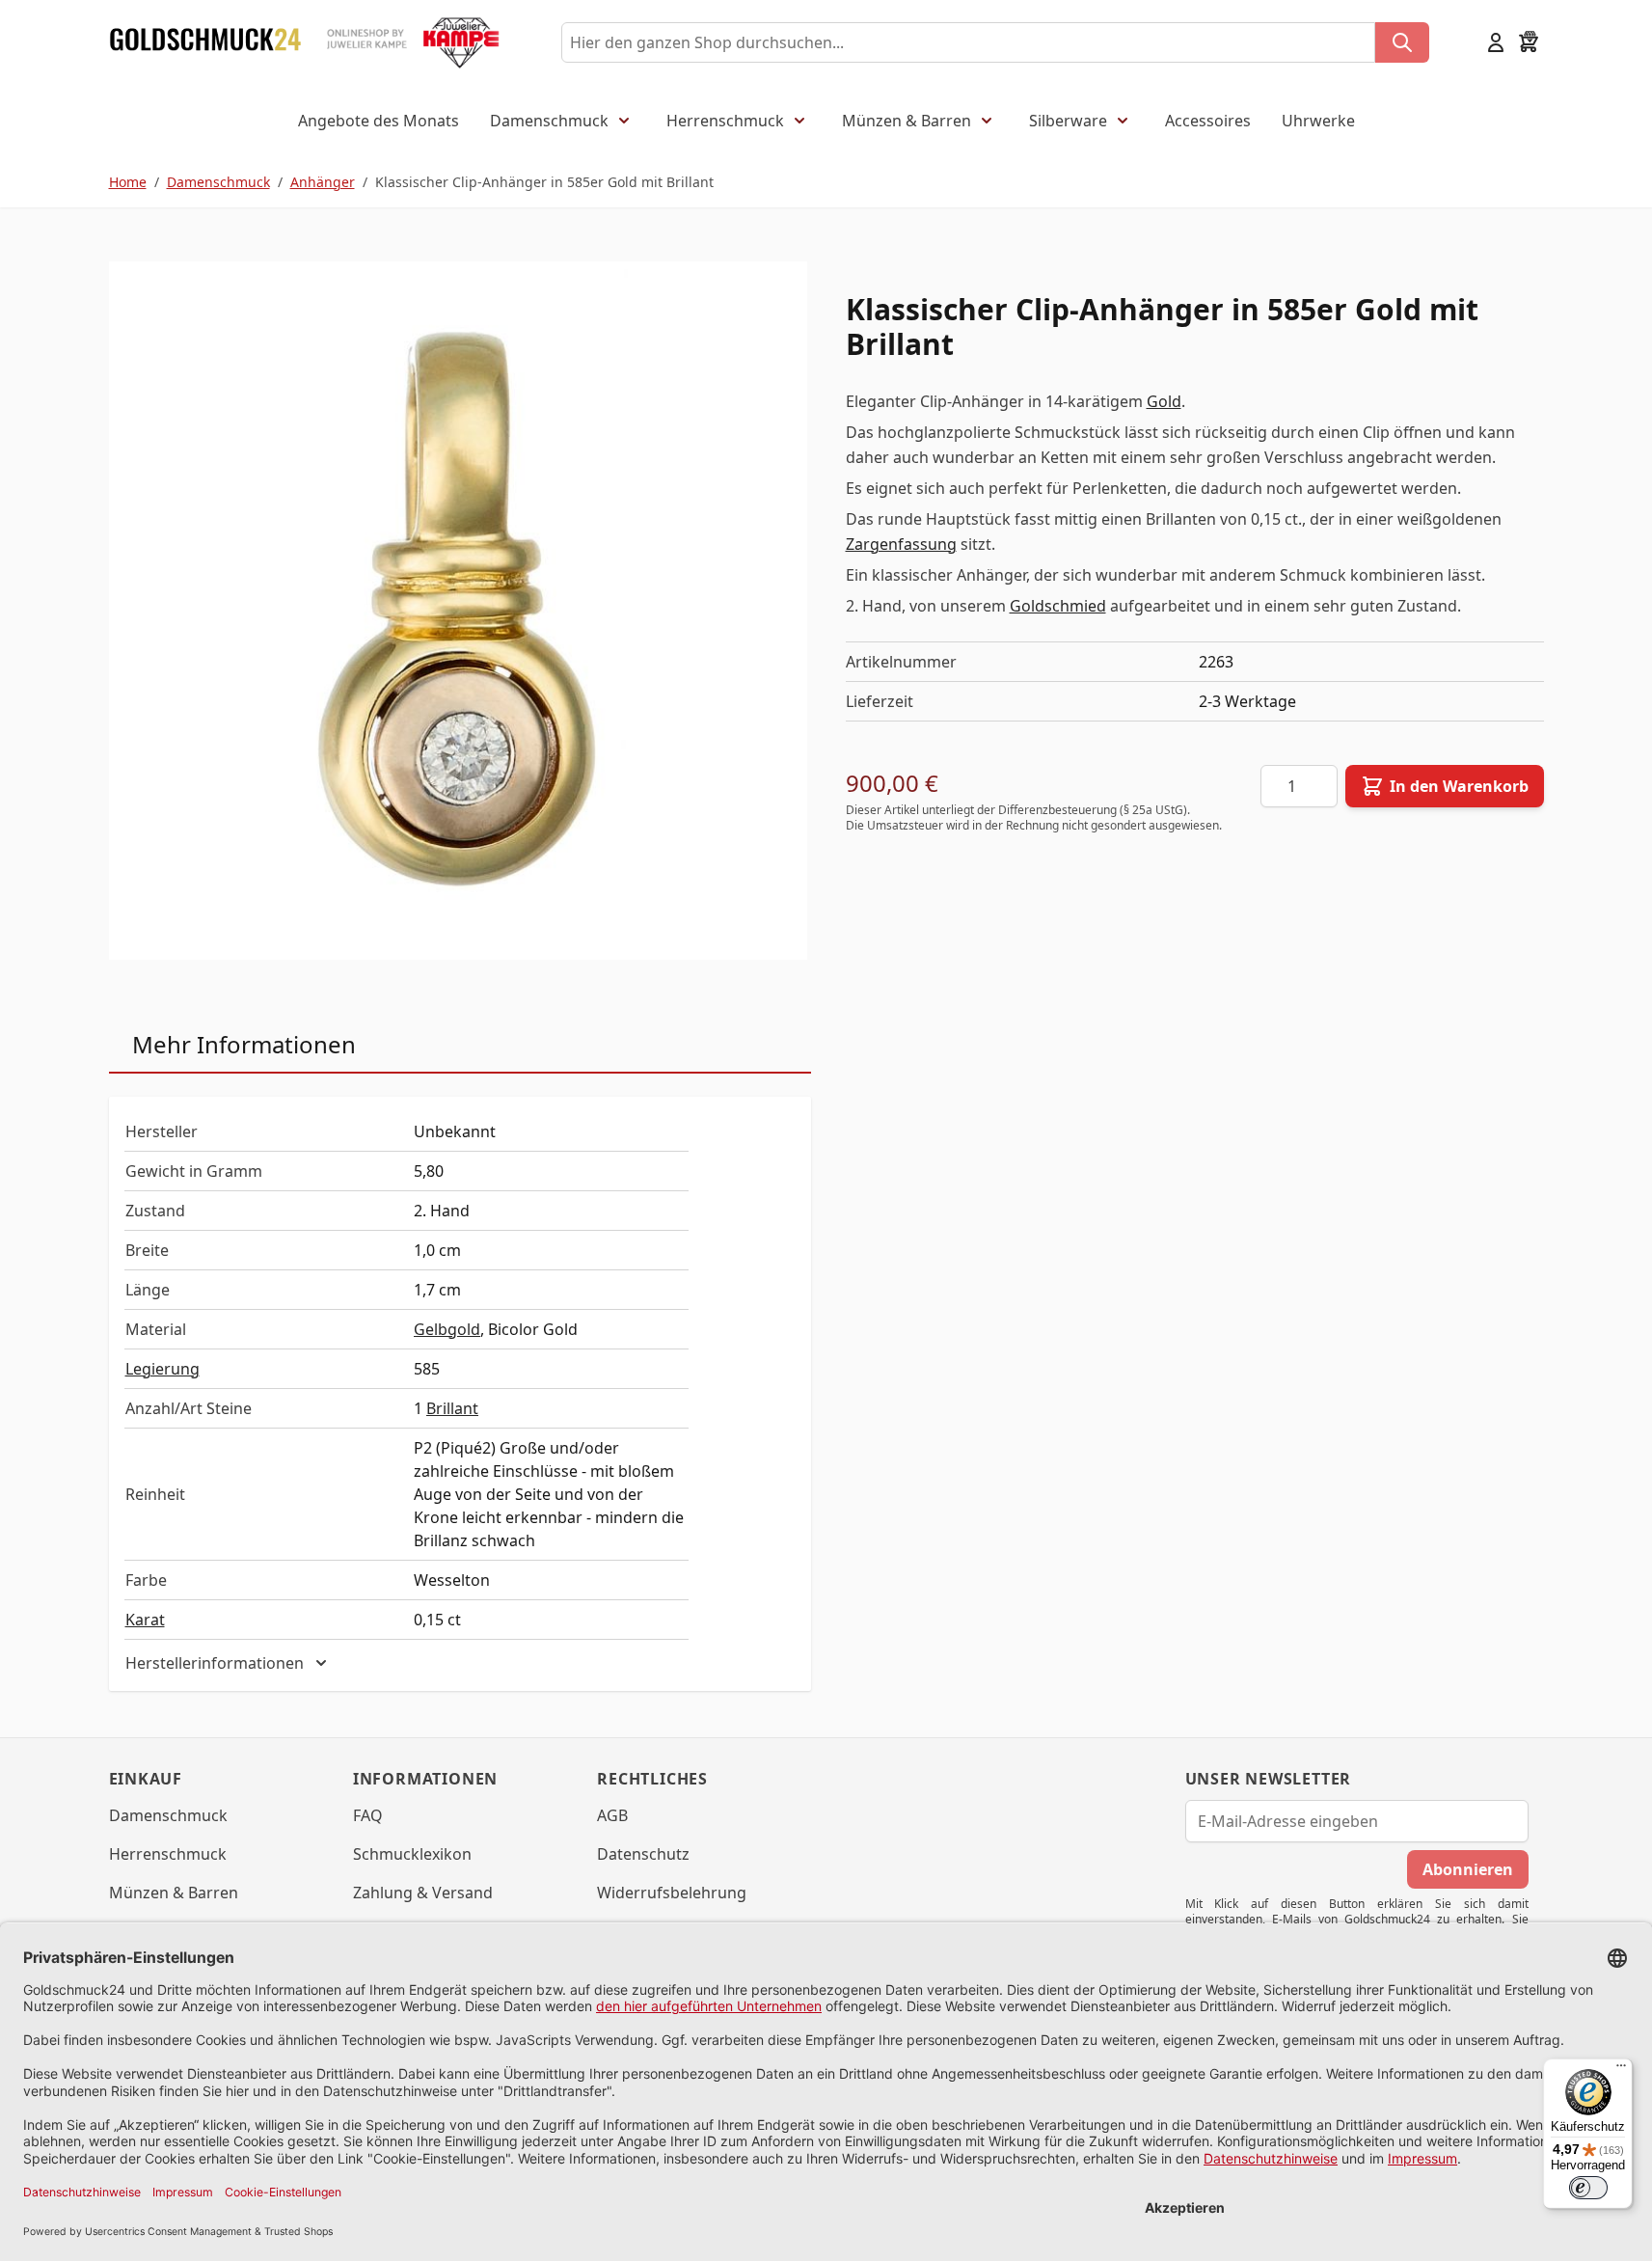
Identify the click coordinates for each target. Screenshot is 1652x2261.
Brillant (452, 1408)
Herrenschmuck (725, 121)
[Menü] (1621, 2070)
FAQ (368, 1815)
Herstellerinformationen (215, 1663)
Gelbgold (447, 1329)
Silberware (1068, 121)
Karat (145, 1620)
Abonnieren (1468, 1869)
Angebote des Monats (379, 121)
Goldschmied (1058, 606)
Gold (1164, 401)
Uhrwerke (1318, 121)
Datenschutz (643, 1854)
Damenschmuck (549, 121)
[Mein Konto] (1496, 42)
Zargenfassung (901, 544)
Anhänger (323, 182)
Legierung (162, 1369)
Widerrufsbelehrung (672, 1893)
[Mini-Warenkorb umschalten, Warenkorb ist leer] (1529, 42)
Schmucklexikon (412, 1854)
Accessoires (1208, 121)
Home (128, 182)
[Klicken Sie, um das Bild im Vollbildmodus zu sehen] (458, 611)
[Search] (1402, 42)
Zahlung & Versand (423, 1893)
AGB (612, 1815)
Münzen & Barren (907, 121)
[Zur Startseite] (205, 42)
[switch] (1588, 2188)
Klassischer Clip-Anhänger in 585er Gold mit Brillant (544, 182)
